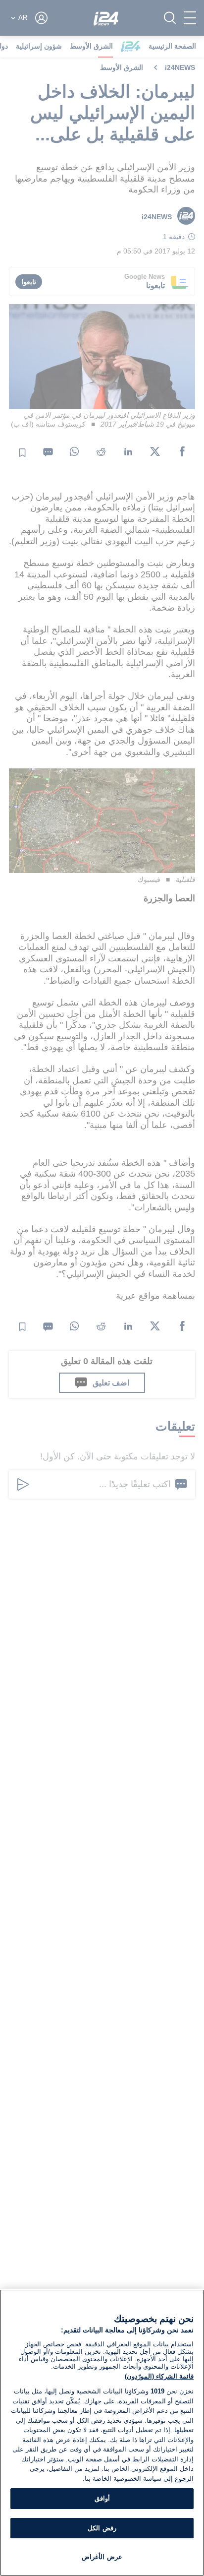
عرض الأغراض (102, 2557)
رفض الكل (102, 2528)
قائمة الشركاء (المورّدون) (159, 2376)
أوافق (102, 2498)
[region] (102, 2433)
